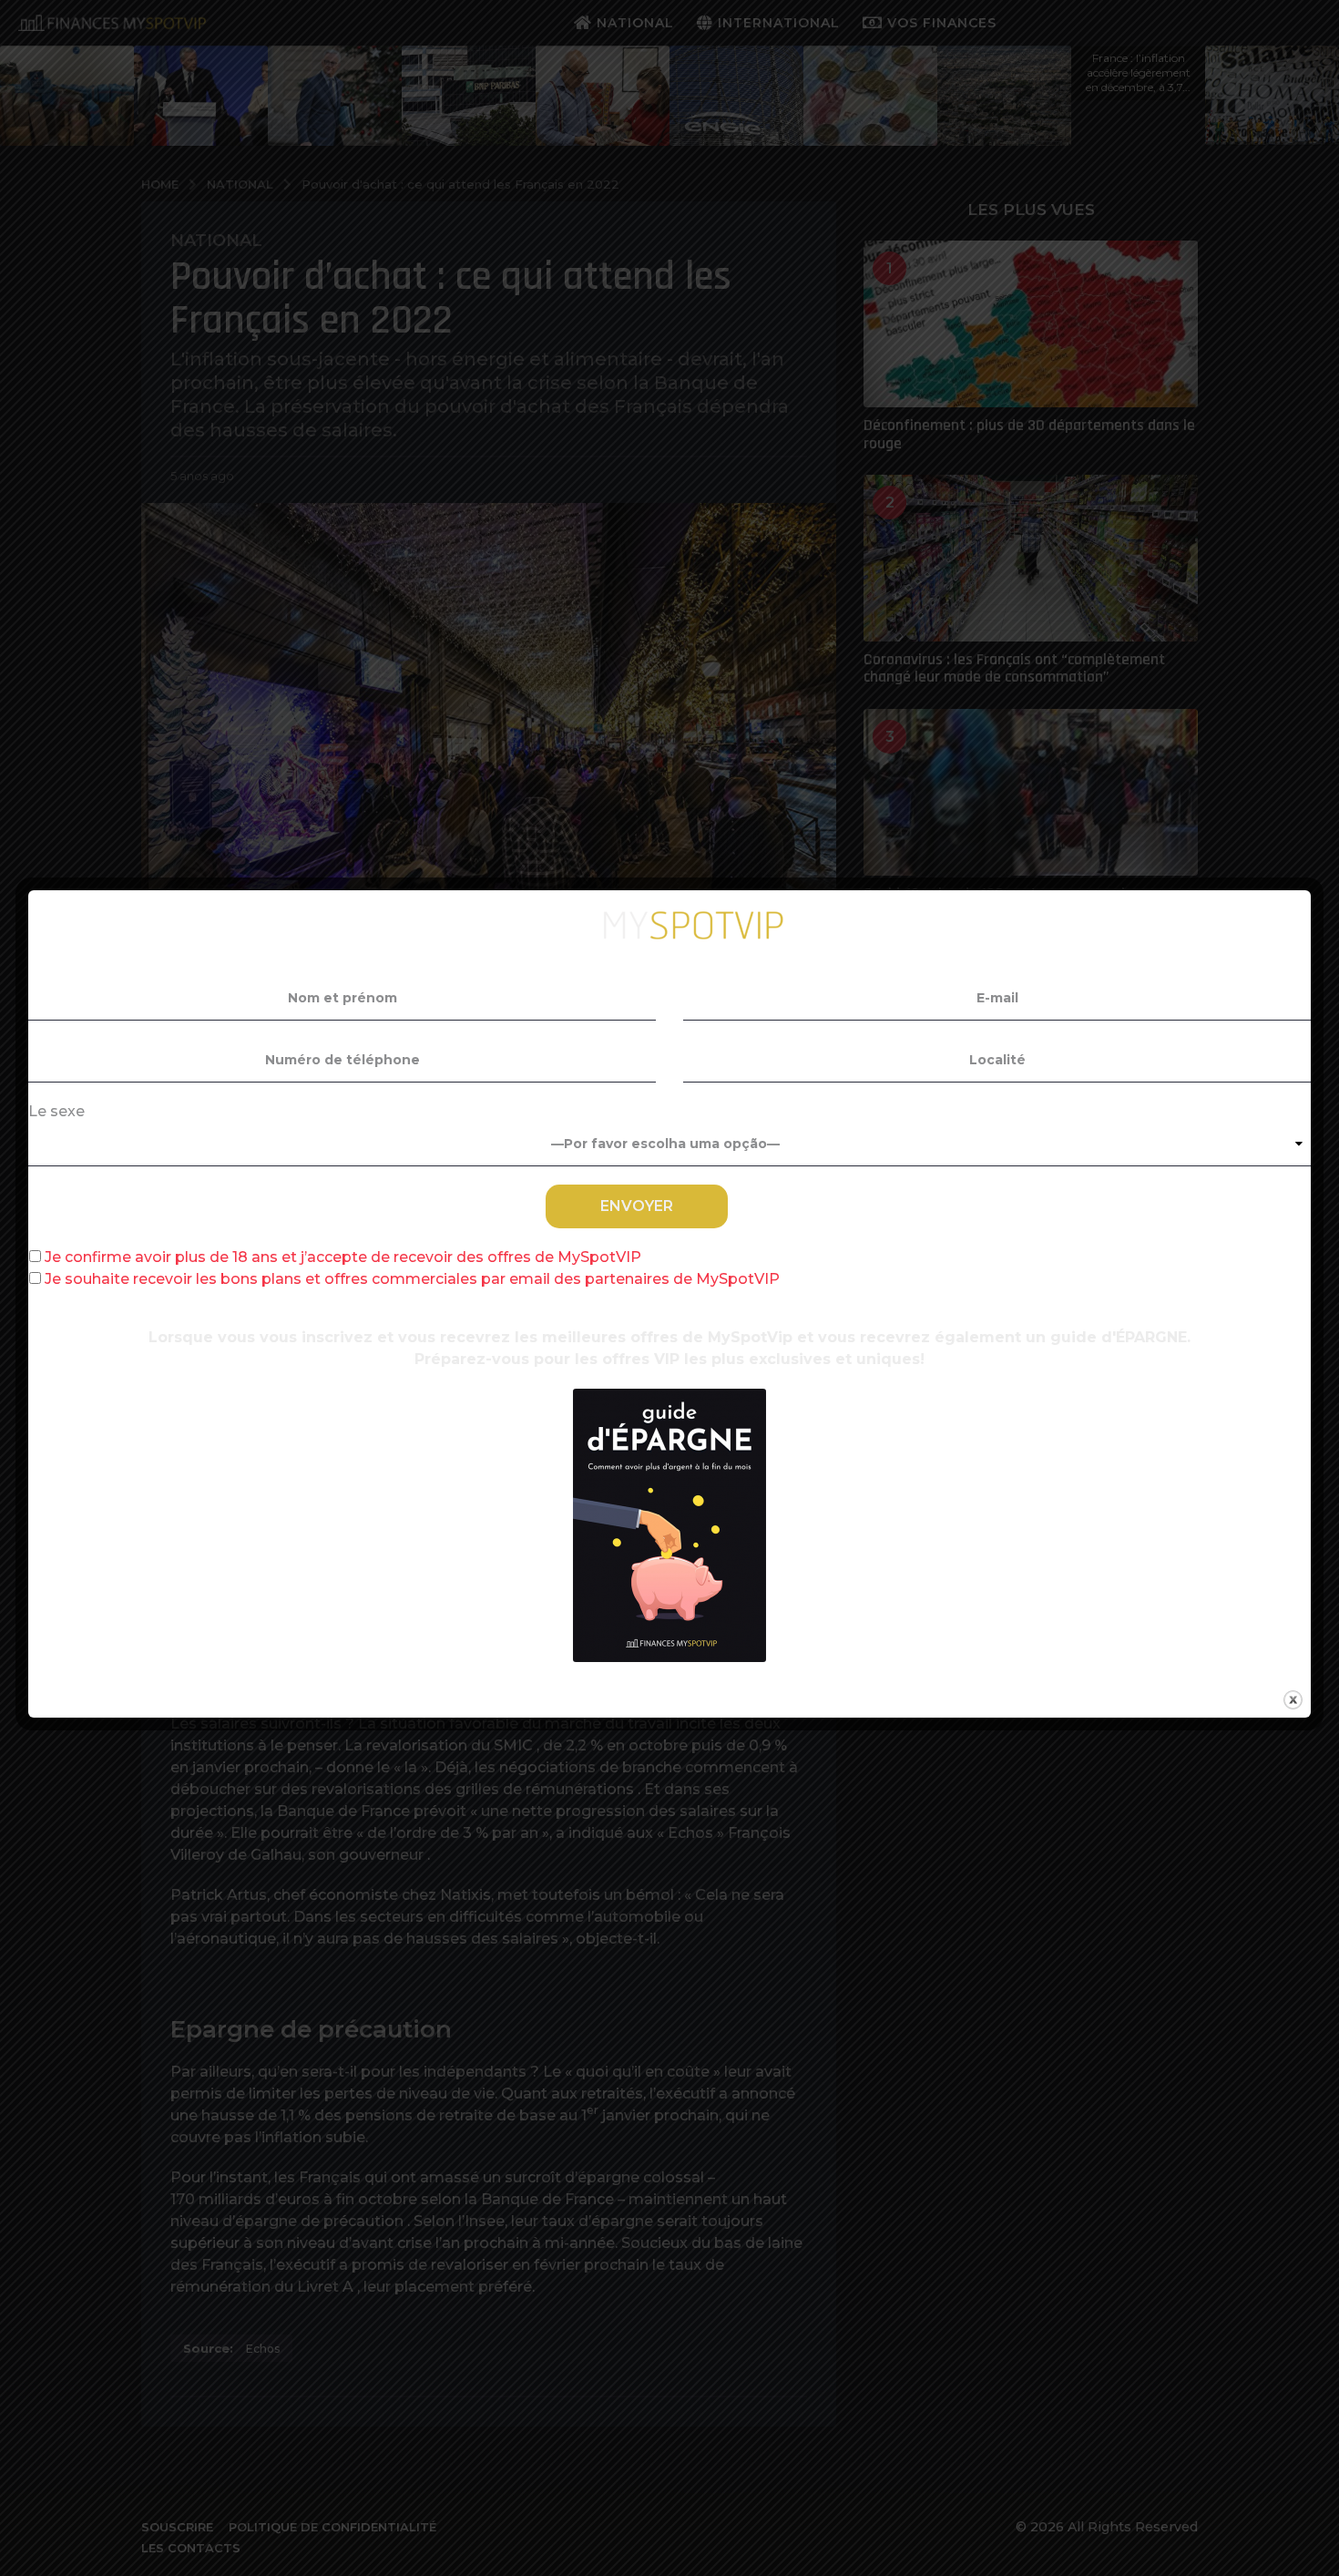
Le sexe (56, 1111)
